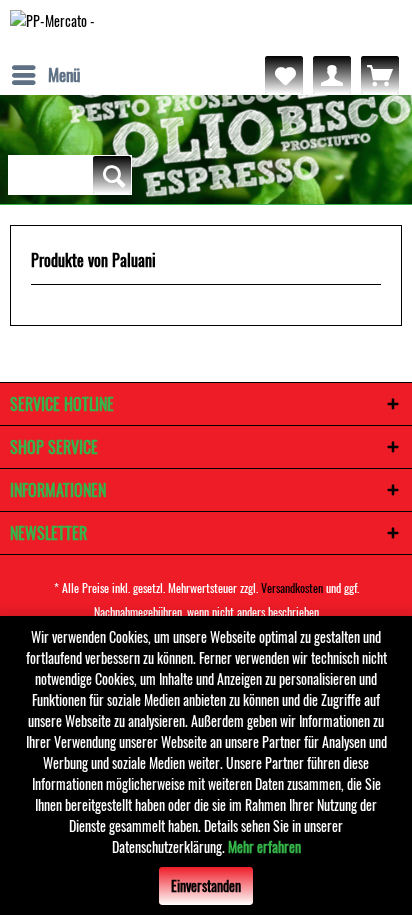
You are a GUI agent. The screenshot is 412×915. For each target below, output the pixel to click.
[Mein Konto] (332, 75)
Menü (64, 74)
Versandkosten (292, 587)
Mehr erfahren (264, 846)
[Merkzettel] (284, 75)
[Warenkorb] (380, 75)
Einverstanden (206, 885)
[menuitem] (45, 75)
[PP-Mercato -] (52, 27)
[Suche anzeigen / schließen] (112, 175)
